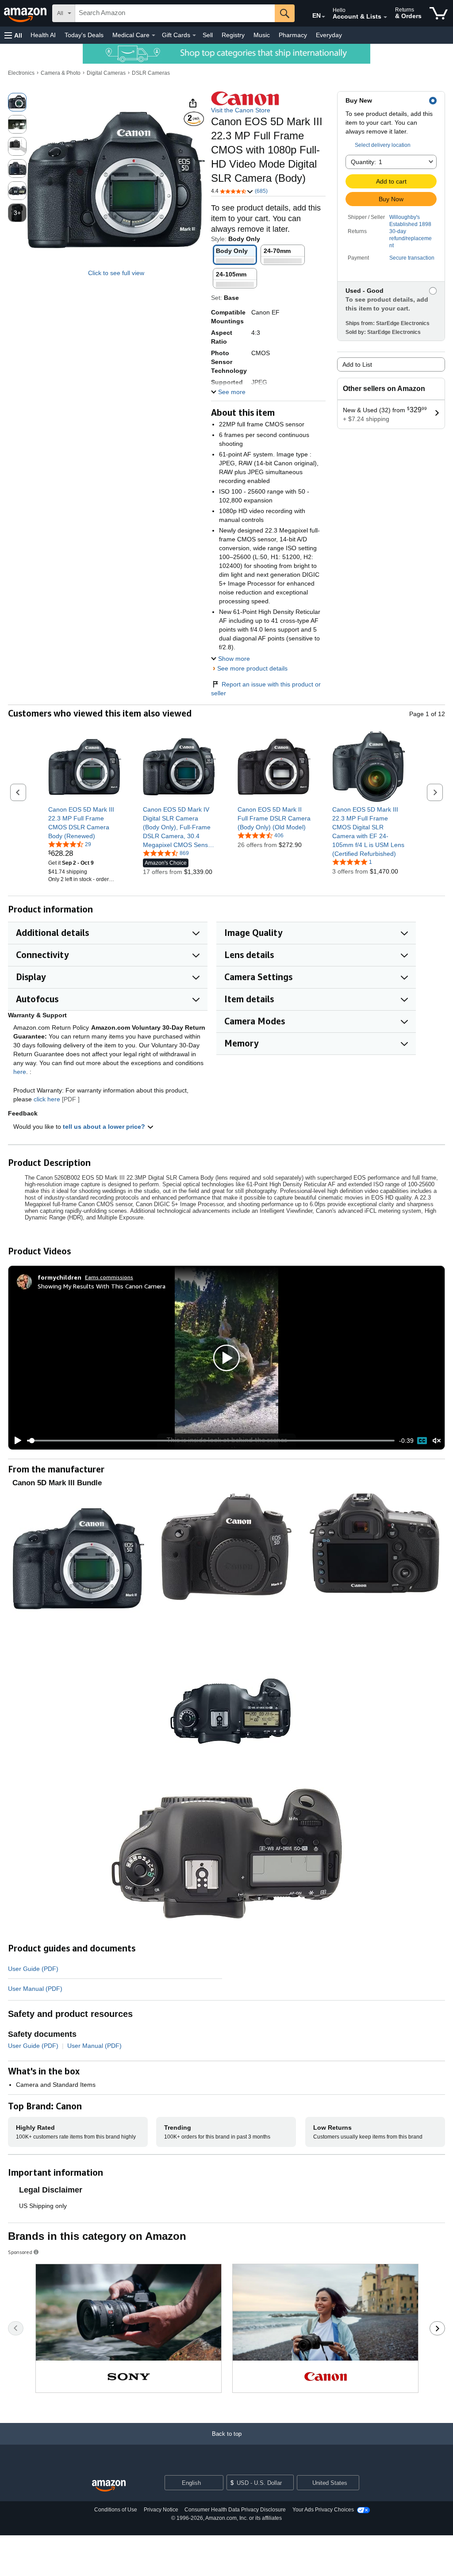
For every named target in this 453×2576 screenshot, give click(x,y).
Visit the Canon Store (241, 110)
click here (47, 1099)
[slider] (211, 1441)
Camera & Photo (61, 73)
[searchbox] (175, 13)
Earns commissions (109, 1277)
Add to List (357, 364)
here (20, 1072)
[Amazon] (26, 13)
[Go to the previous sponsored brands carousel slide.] (16, 2328)
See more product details (252, 668)
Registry (233, 35)
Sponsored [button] (20, 2252)
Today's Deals (84, 35)
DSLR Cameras (151, 73)
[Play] (15, 1441)
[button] (13, 35)
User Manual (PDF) (35, 1989)
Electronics (21, 73)
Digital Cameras (106, 73)
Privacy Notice (161, 2510)
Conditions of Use (116, 2510)
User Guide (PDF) (33, 1969)
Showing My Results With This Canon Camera (102, 1286)
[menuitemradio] (422, 1441)
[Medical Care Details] (154, 35)
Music (262, 35)
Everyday (329, 35)
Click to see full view (116, 273)
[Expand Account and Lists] (385, 17)
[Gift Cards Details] (194, 35)
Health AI (43, 35)
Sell (208, 35)
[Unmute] (437, 1441)
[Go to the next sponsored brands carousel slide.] (437, 2328)
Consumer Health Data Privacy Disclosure (235, 2510)
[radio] (17, 102)
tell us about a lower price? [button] (105, 1127)
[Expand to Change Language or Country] (323, 17)
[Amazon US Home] (109, 2486)
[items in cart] (439, 13)
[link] (85, 823)
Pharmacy (293, 35)
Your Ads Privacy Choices (323, 2510)
